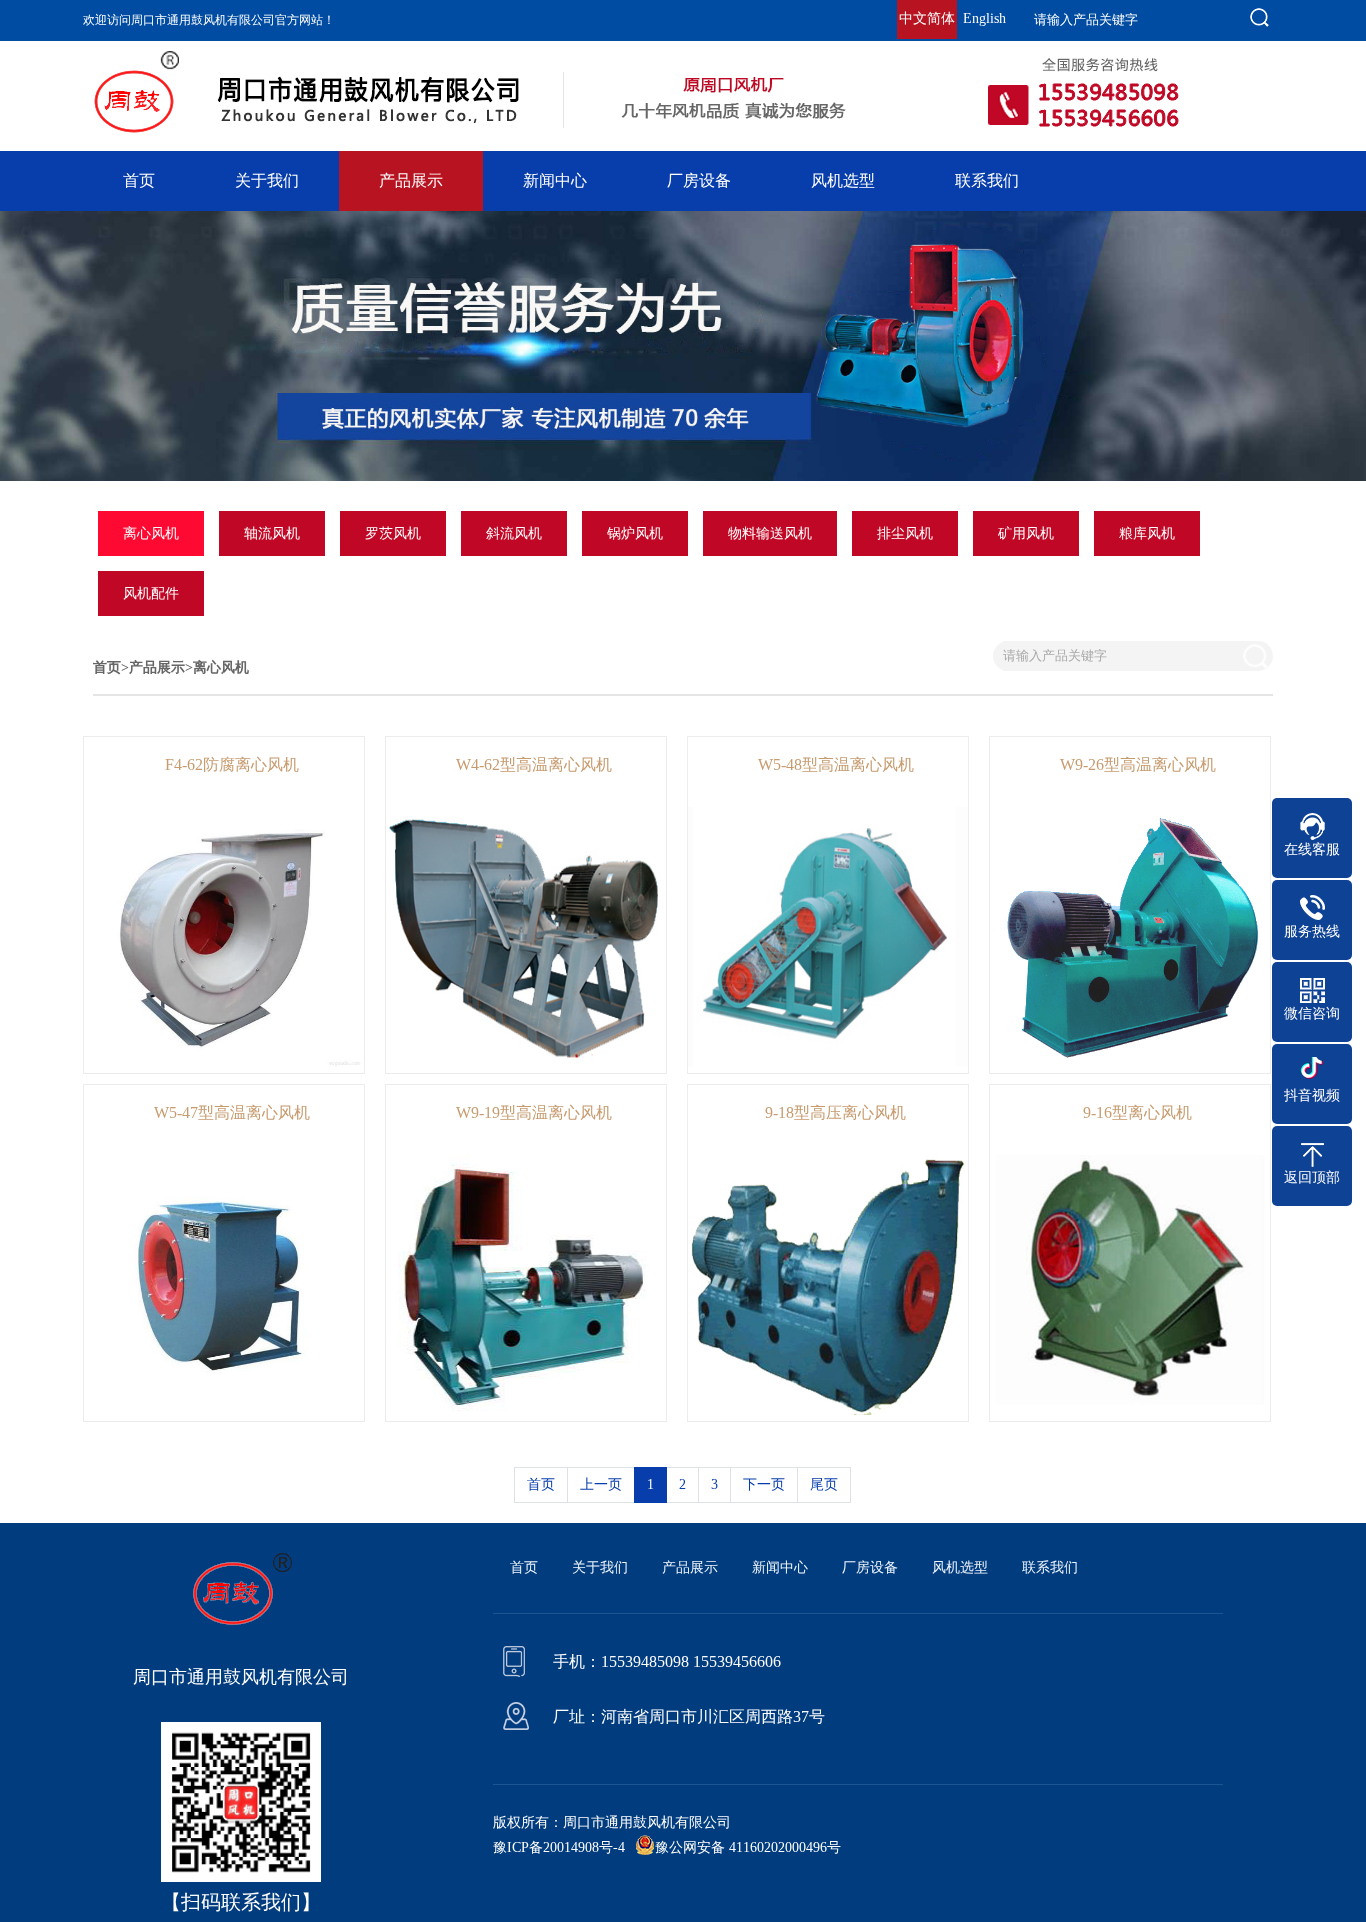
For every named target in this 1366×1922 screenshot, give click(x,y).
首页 (139, 180)
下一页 (764, 1484)
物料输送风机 (770, 533)
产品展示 (411, 180)
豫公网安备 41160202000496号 (748, 1847)
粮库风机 (1147, 533)
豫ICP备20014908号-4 (559, 1847)
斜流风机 (514, 533)
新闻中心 (555, 180)
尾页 (824, 1484)
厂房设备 (699, 180)
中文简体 (927, 18)
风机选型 (843, 180)
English (984, 18)
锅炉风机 (635, 533)
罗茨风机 (393, 533)
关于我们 (267, 180)
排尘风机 (905, 533)
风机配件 (151, 593)
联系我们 (987, 180)
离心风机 (151, 533)
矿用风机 (1026, 533)
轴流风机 (272, 533)
